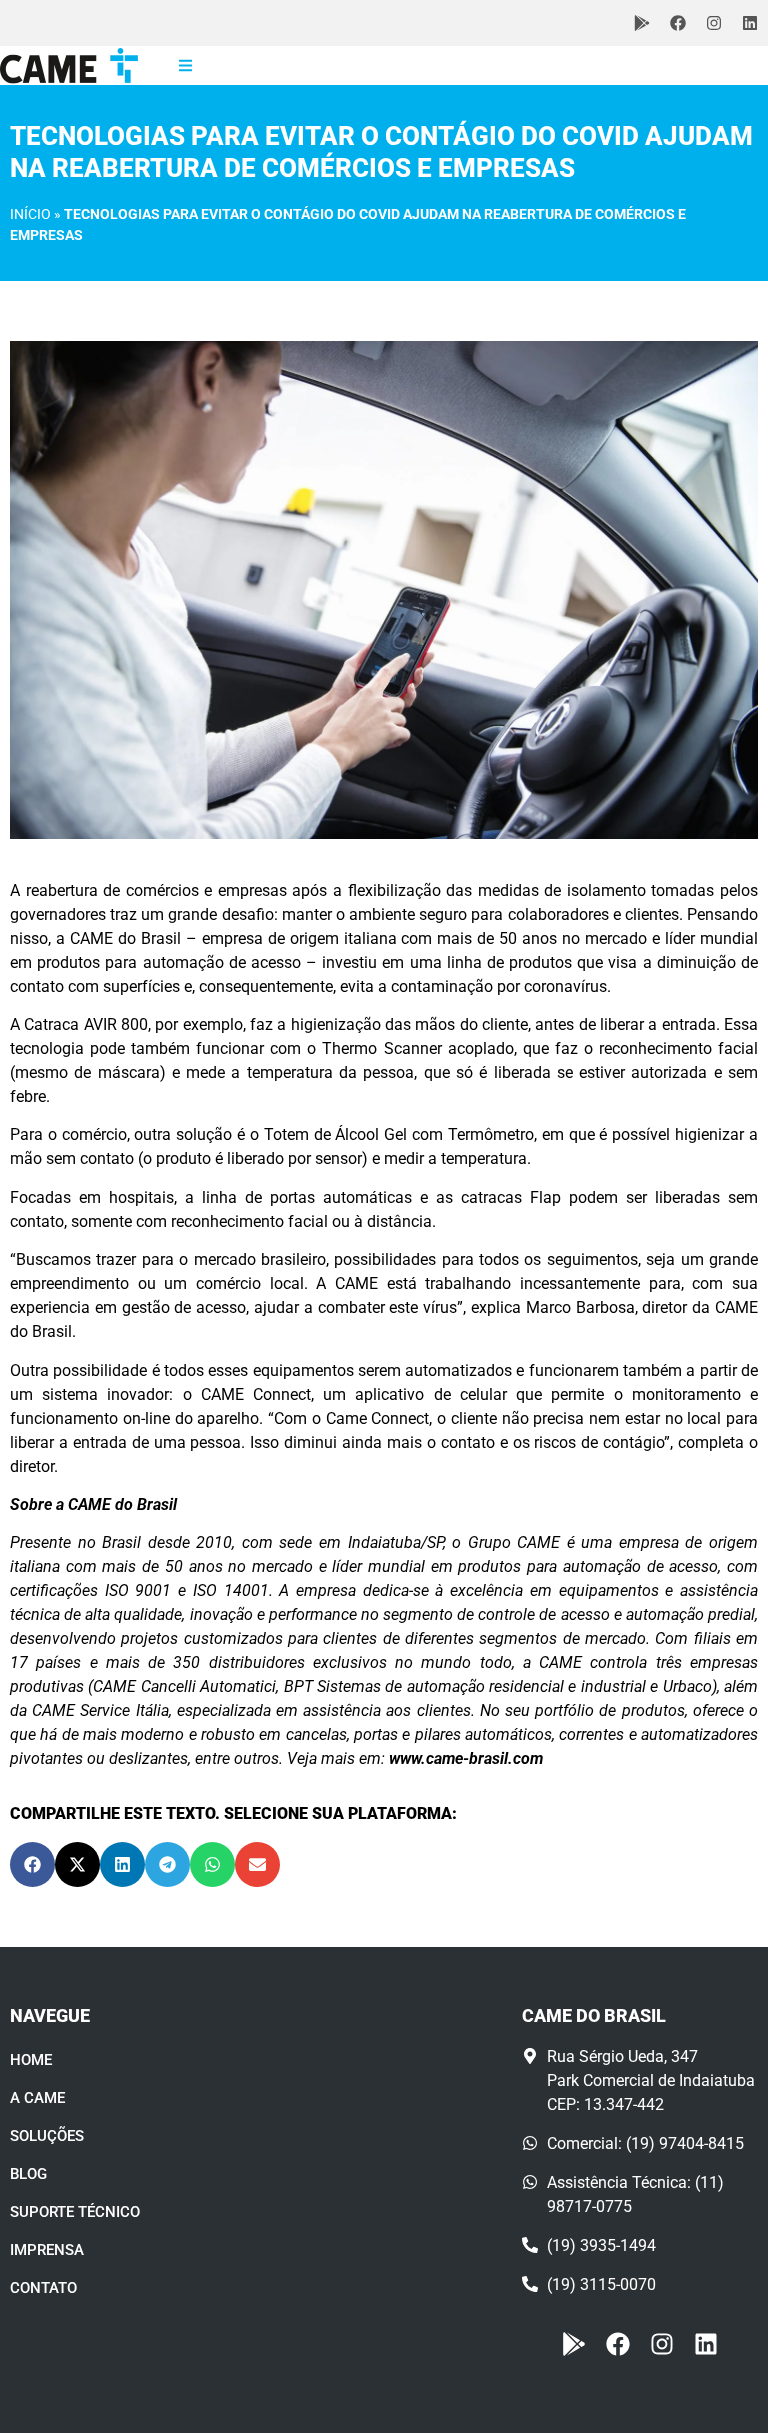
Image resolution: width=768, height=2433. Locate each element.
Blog (28, 2174)
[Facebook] (678, 23)
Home (31, 2060)
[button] (32, 1864)
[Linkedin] (750, 23)
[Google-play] (642, 23)
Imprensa (47, 2250)
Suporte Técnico (75, 2212)
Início (30, 214)
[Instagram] (714, 23)
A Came (37, 2098)
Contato (43, 2288)
